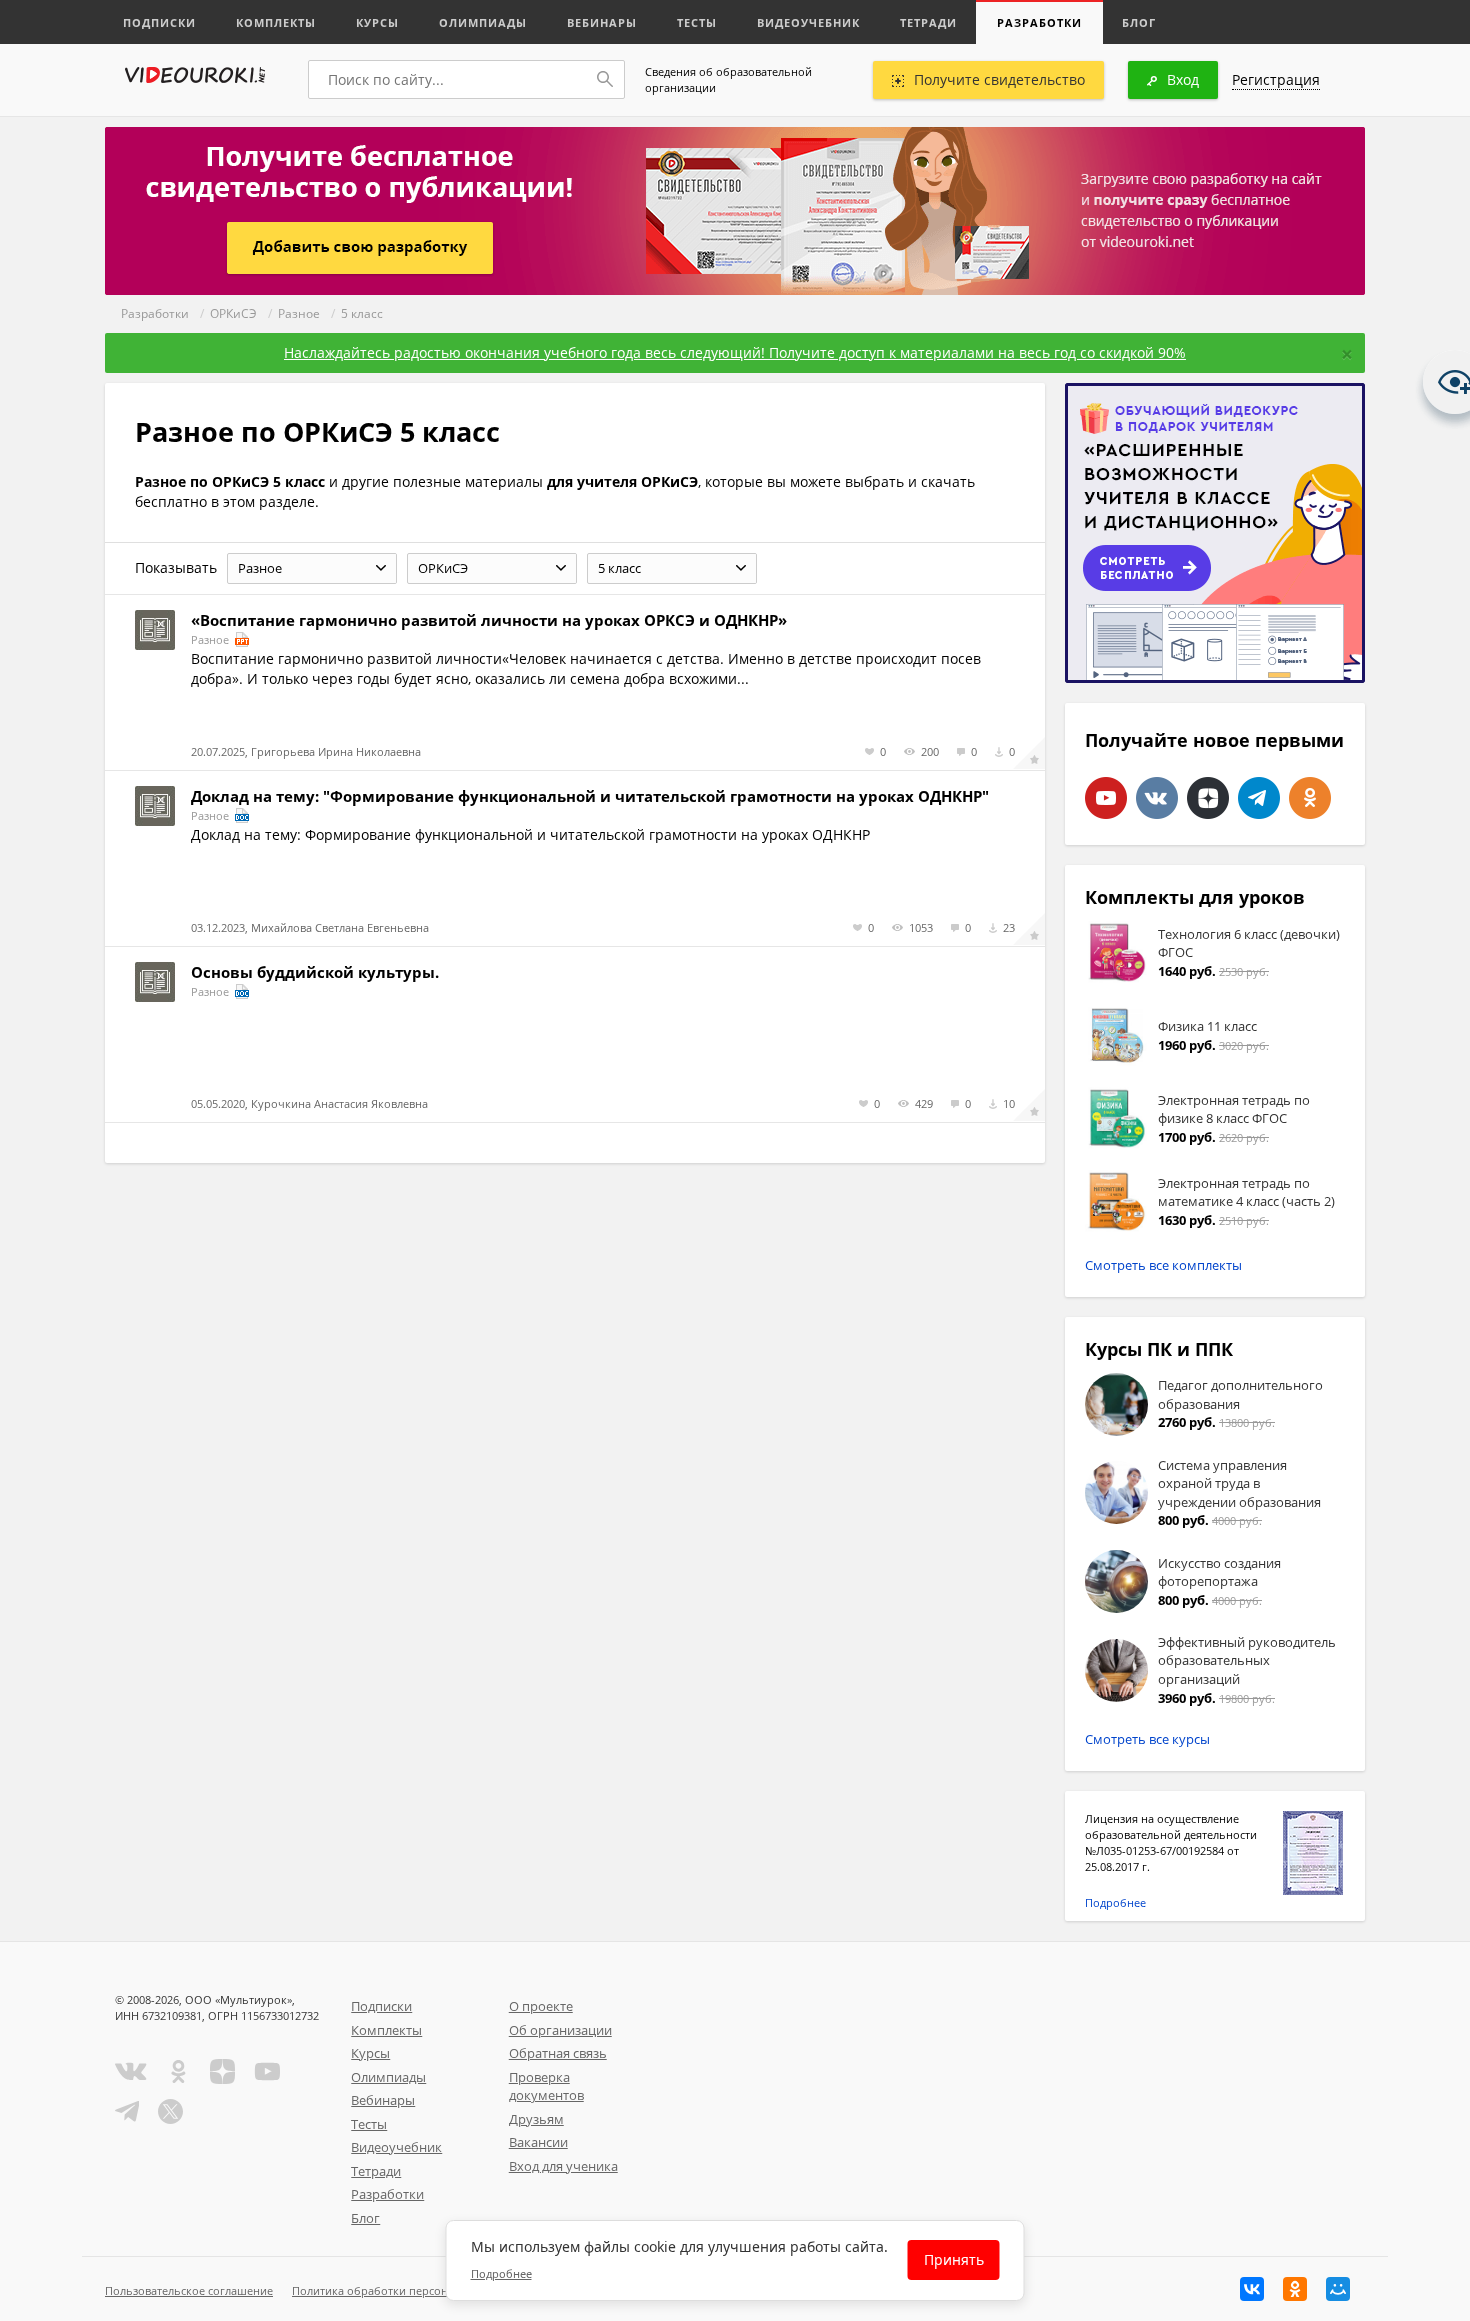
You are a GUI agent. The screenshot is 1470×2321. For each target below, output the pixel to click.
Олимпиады (483, 22)
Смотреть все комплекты (1163, 1265)
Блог (1139, 22)
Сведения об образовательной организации (728, 79)
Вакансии (538, 2142)
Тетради (928, 22)
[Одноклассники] (1295, 2289)
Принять (954, 2260)
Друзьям (536, 2119)
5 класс (362, 313)
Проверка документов (546, 2086)
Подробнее (1115, 1902)
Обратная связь (558, 2053)
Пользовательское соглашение (189, 2290)
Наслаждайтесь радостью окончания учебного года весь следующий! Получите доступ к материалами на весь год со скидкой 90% (735, 352)
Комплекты (276, 22)
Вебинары (602, 22)
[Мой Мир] (1338, 2289)
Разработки (1039, 22)
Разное (299, 313)
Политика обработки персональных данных (411, 2290)
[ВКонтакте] (1252, 2289)
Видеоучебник (808, 22)
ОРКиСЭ (233, 313)
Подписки (159, 22)
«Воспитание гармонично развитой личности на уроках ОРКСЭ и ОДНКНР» (489, 620)
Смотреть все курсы (1147, 1739)
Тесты (697, 22)
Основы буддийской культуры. (315, 972)
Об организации (560, 2030)
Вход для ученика (563, 2166)
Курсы (377, 22)
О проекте (541, 2006)
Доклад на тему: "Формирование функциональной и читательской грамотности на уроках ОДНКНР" (590, 796)
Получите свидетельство (999, 79)
